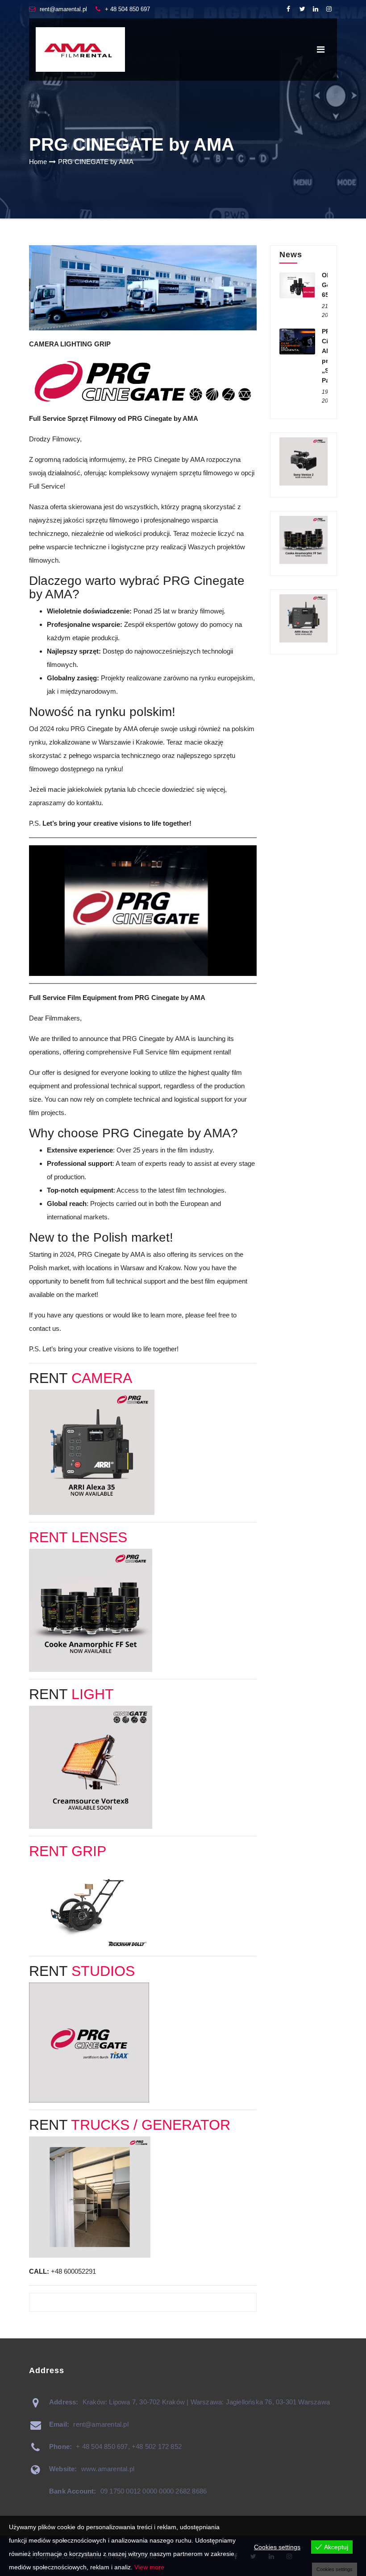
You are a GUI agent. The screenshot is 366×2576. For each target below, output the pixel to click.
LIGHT (93, 1694)
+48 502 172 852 (157, 2446)
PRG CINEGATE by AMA (96, 162)
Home (38, 162)
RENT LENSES (78, 1537)
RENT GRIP (68, 1851)
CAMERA (102, 1378)
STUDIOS (103, 1971)
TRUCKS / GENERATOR (151, 2125)
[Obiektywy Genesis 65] (297, 285)
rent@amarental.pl (63, 9)
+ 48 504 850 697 (127, 9)
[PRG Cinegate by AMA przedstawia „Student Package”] (297, 342)
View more (149, 2567)
